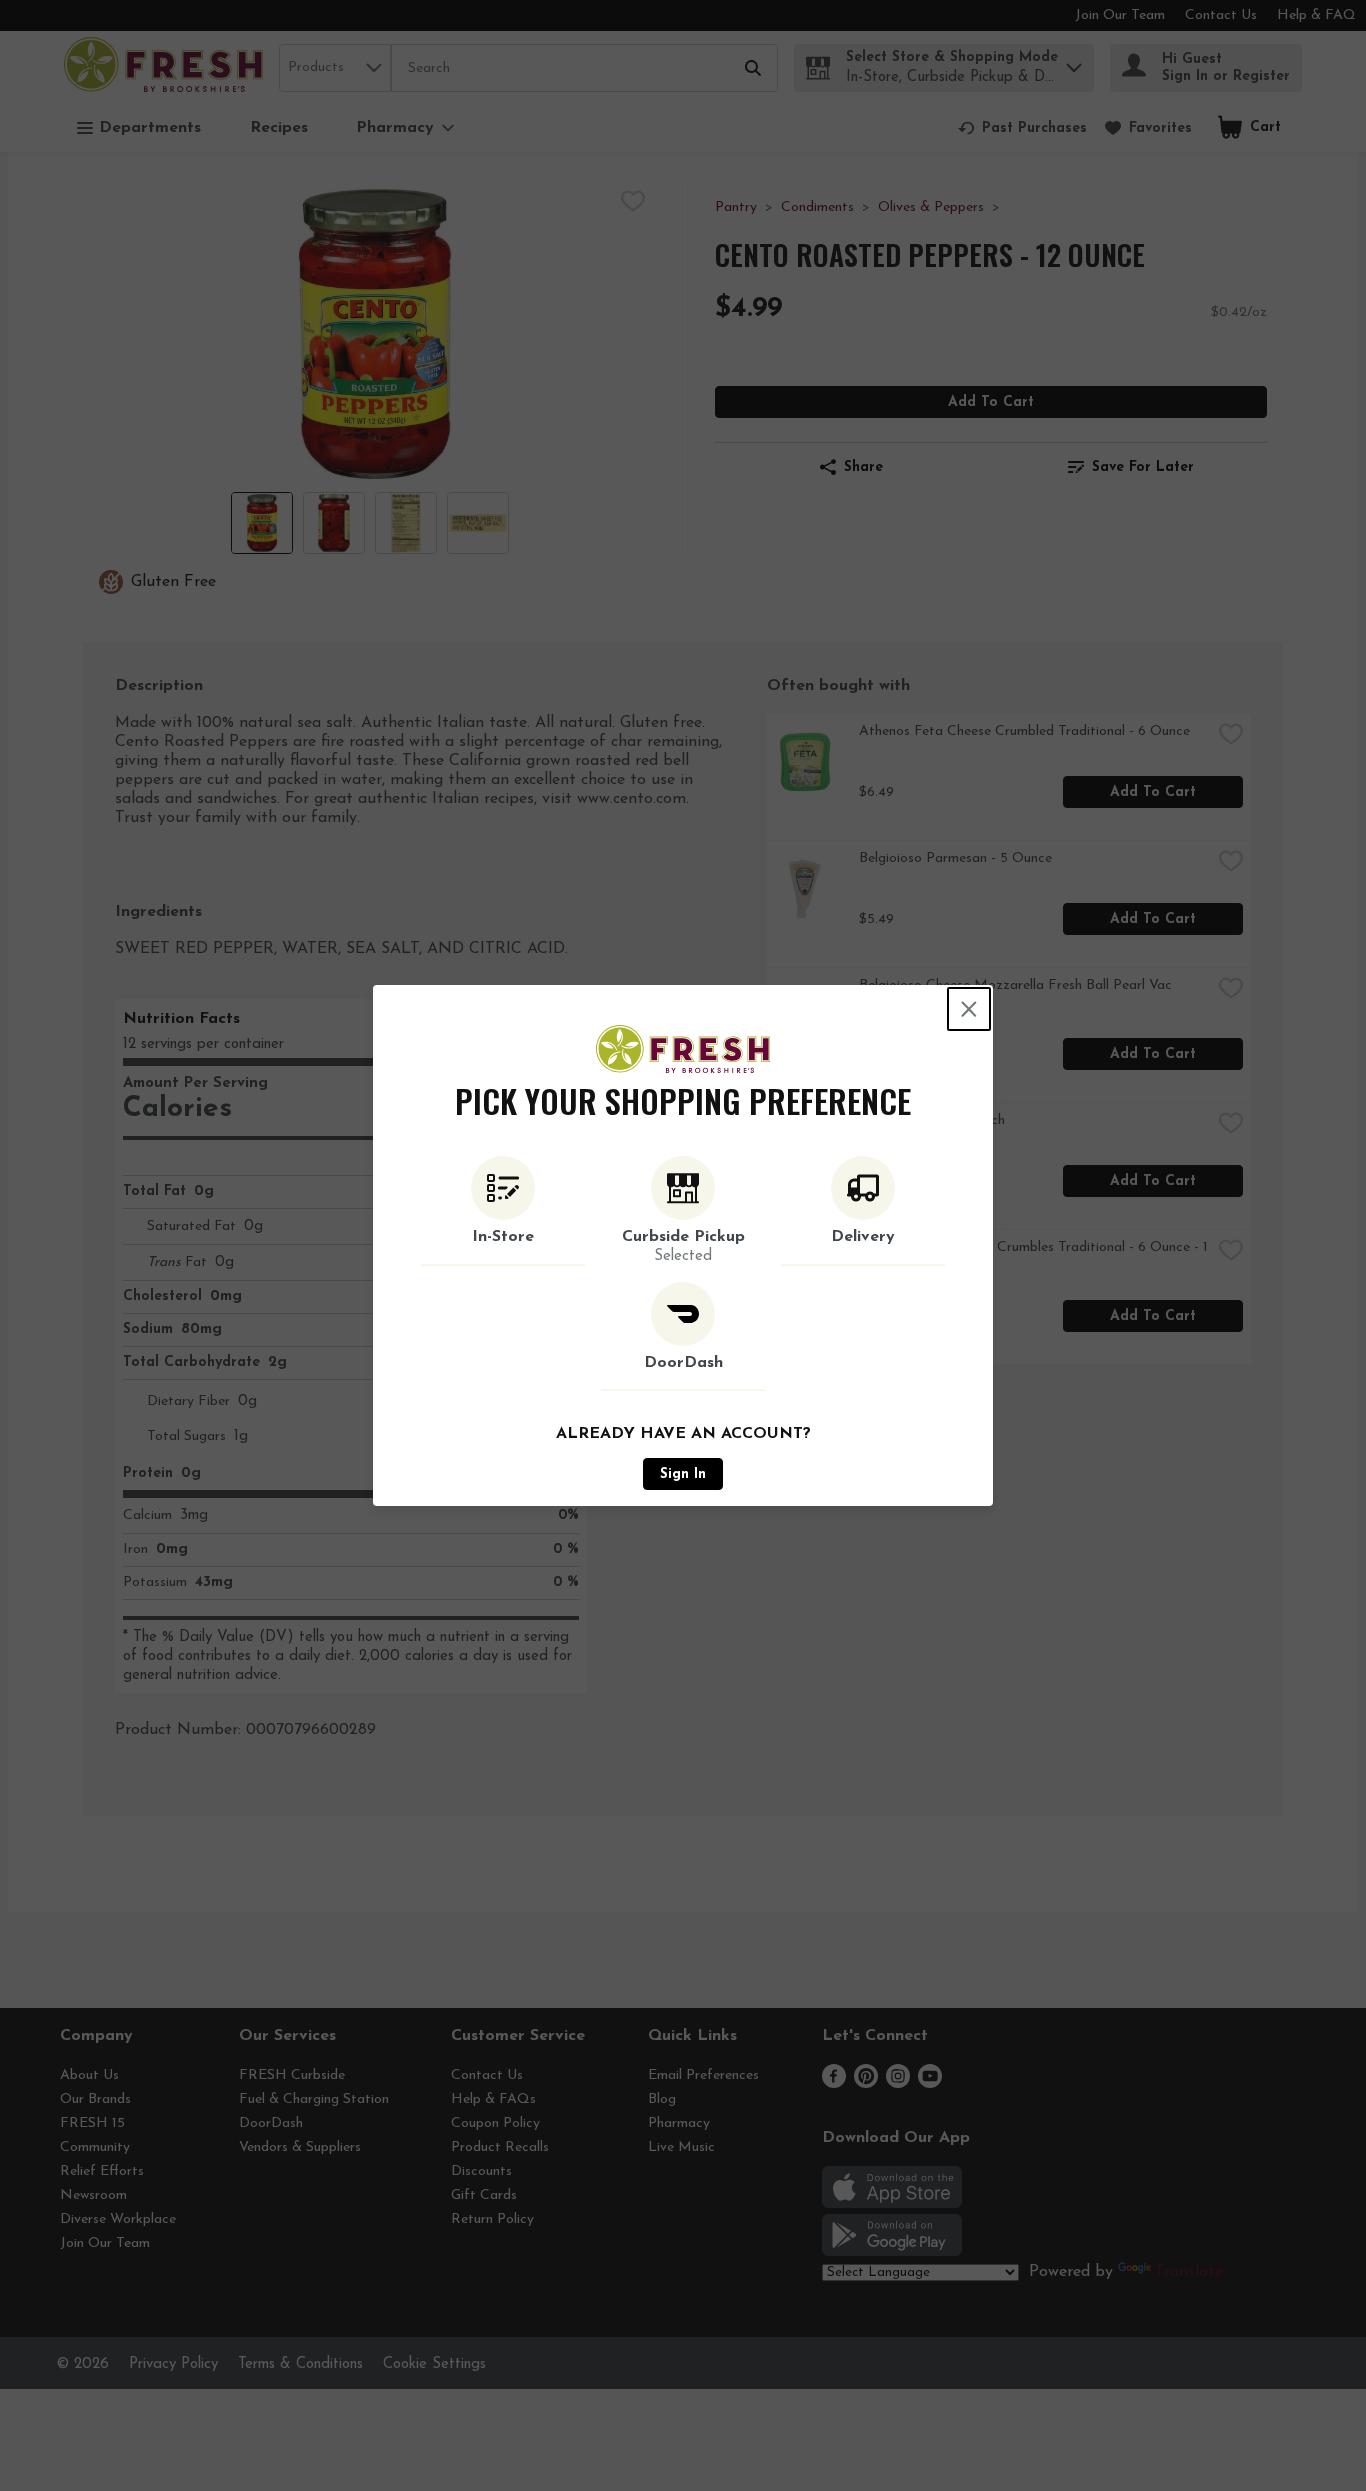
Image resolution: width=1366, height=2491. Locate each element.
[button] (503, 1211)
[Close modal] (969, 1009)
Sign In (683, 1474)
